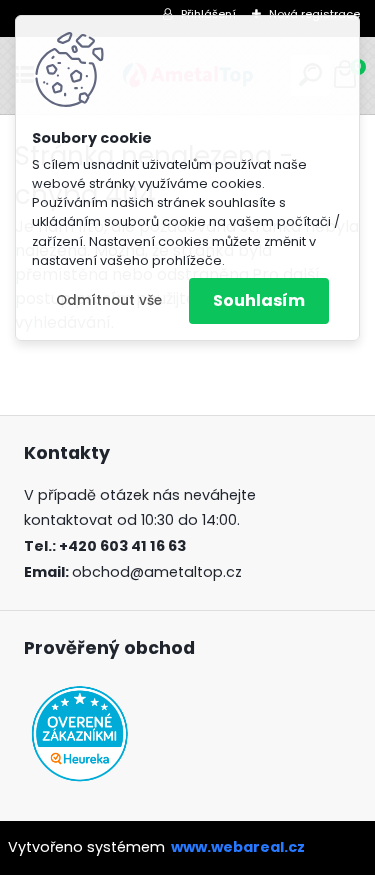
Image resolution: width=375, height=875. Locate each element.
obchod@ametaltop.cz (157, 572)
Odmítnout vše (109, 300)
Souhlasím (259, 300)
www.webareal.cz (238, 847)
